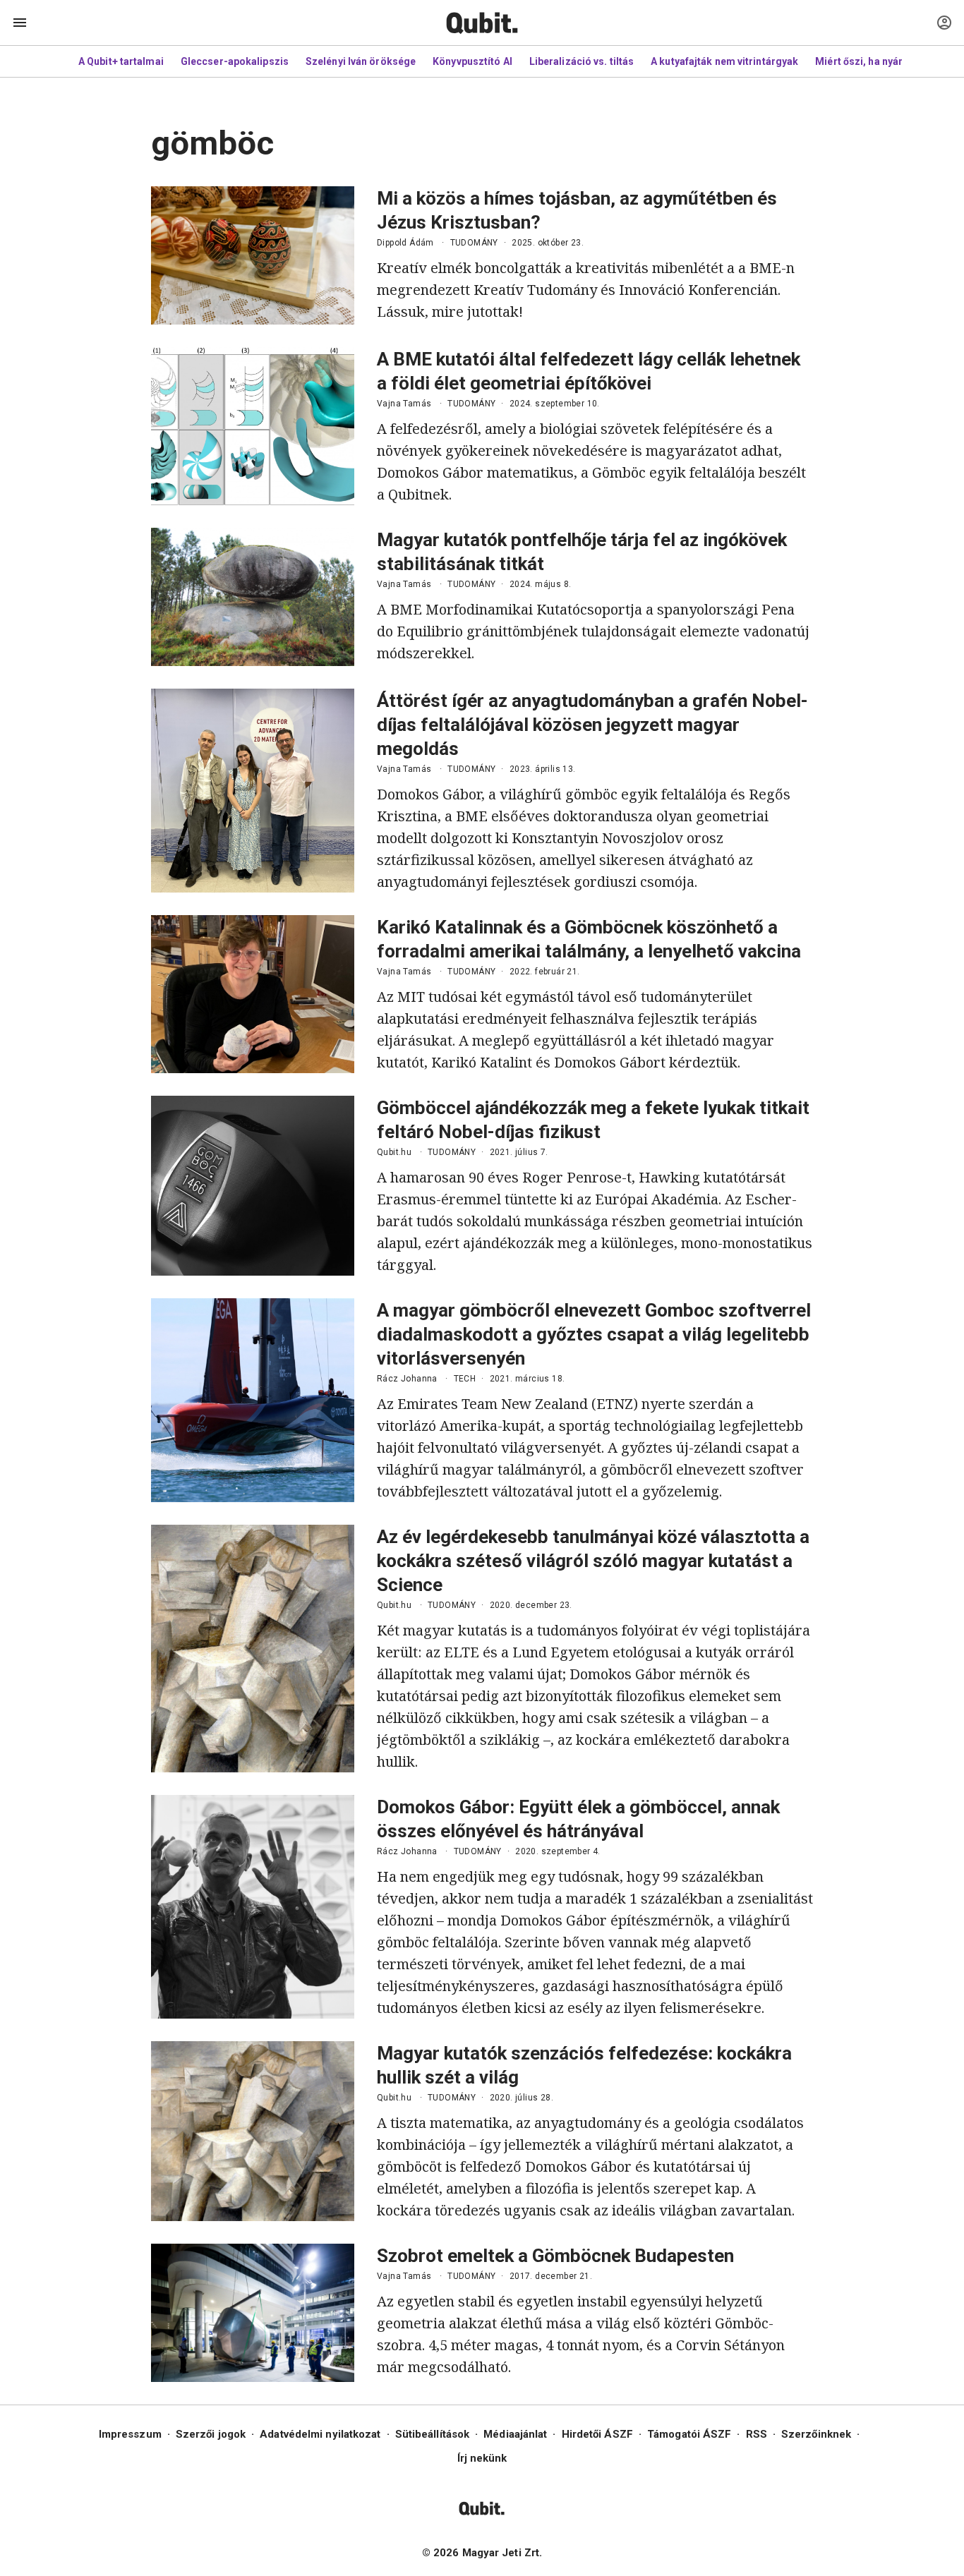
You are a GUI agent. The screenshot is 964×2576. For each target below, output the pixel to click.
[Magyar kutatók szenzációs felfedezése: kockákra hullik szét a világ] (253, 2131)
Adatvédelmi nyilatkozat (320, 2434)
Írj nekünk (482, 2458)
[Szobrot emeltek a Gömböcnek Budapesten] (253, 2313)
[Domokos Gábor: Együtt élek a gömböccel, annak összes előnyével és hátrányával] (253, 1907)
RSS (757, 2434)
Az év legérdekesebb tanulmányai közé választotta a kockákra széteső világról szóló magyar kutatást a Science (593, 1561)
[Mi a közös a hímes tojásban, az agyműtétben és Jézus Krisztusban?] (253, 255)
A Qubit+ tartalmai (121, 61)
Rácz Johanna (407, 1379)
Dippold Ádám (405, 243)
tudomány (474, 243)
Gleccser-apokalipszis (235, 61)
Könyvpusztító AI (472, 61)
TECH (465, 1379)
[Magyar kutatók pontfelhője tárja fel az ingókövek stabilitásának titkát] (253, 597)
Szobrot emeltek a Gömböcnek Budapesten (555, 2256)
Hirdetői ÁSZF (597, 2434)
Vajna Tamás (404, 404)
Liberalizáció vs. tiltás (582, 61)
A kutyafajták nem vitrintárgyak (724, 61)
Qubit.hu (394, 1152)
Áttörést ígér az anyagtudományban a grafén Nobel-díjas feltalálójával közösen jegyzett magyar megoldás (592, 725)
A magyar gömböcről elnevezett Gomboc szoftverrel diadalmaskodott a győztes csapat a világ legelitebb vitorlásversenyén (594, 1334)
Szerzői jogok (211, 2434)
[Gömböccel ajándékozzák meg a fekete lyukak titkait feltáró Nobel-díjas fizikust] (253, 1186)
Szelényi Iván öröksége (361, 61)
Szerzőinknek (816, 2434)
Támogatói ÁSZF (689, 2434)
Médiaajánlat (515, 2434)
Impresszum (130, 2434)
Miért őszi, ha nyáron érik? (878, 61)
